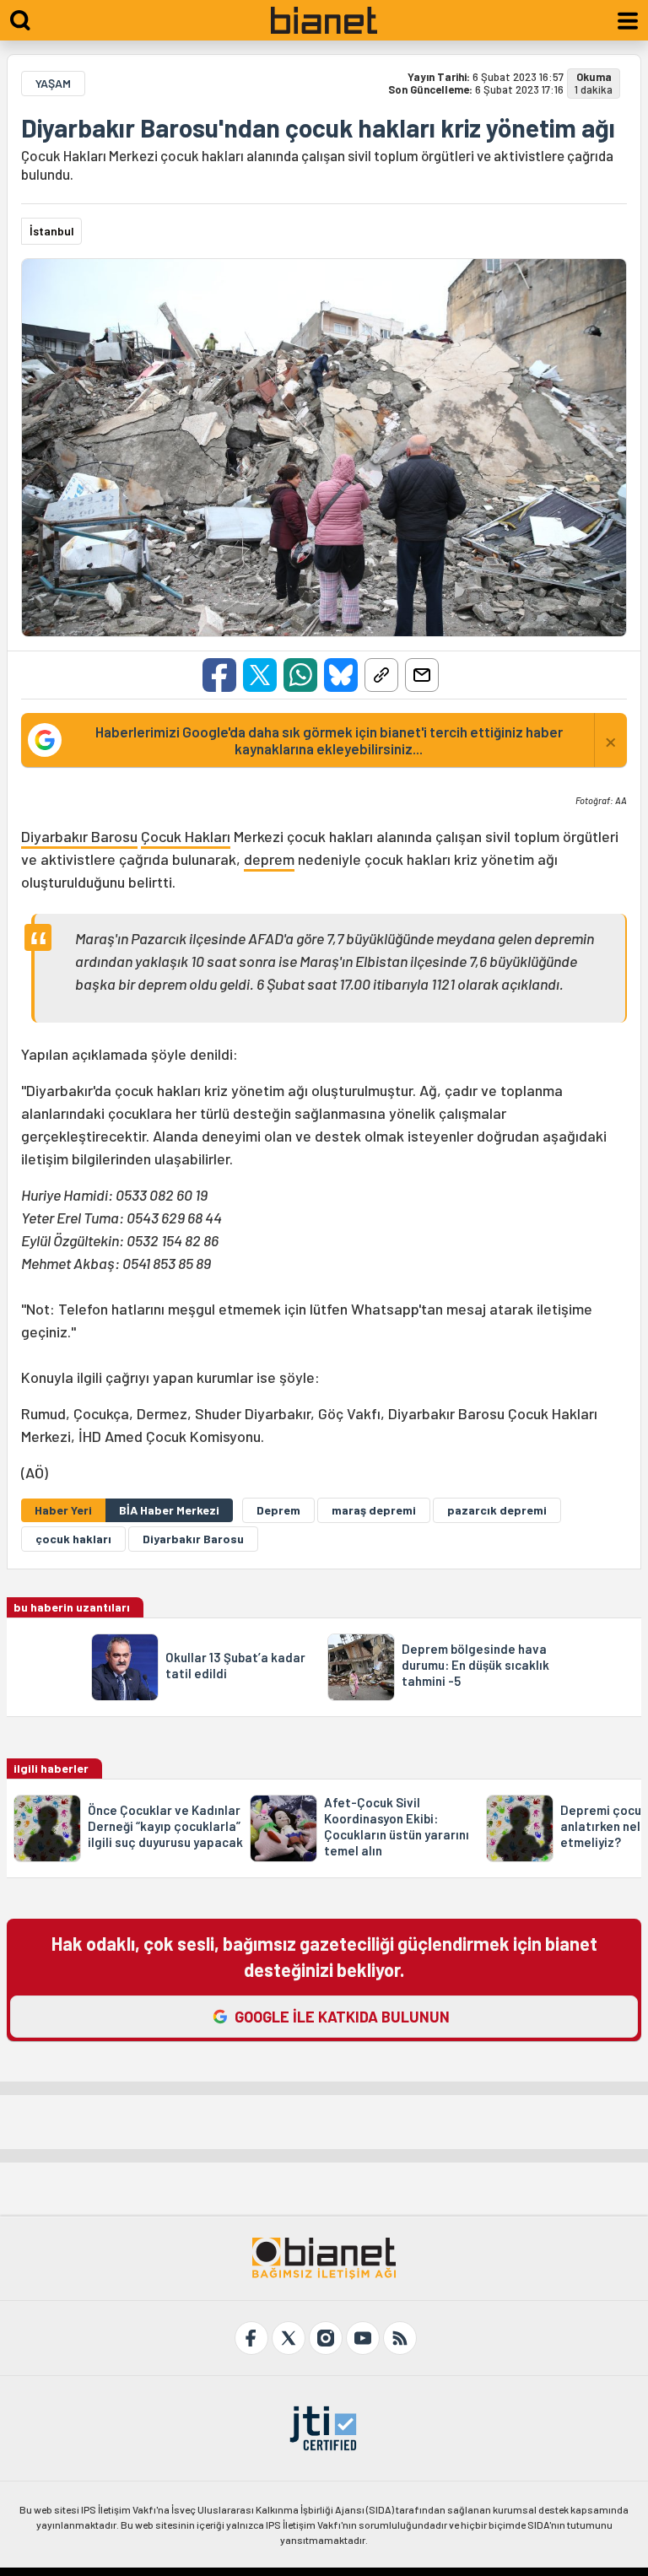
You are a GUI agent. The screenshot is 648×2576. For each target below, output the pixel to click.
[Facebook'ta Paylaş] (219, 675)
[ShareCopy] (381, 675)
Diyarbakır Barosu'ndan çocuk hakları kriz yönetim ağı (318, 127)
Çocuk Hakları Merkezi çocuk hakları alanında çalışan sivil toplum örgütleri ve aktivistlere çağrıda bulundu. (317, 165)
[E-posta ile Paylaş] (422, 675)
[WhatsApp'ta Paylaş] (300, 675)
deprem (269, 859)
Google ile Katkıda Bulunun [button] (342, 2017)
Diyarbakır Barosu (79, 836)
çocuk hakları (73, 1539)
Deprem (278, 1510)
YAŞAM (53, 83)
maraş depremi (374, 1510)
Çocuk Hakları (186, 836)
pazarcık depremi (497, 1510)
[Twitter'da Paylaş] (260, 675)
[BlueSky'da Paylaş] (341, 675)
